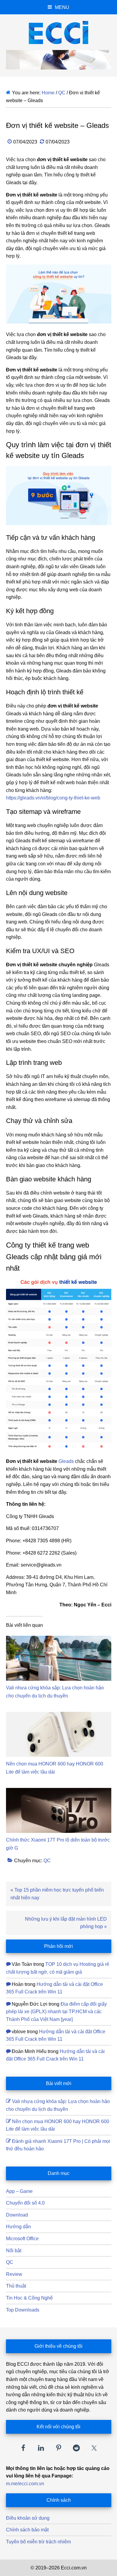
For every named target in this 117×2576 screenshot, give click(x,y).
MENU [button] (62, 7)
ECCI (59, 32)
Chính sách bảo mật (27, 2530)
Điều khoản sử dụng (28, 2518)
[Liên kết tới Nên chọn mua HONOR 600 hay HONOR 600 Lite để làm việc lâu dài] (59, 1716)
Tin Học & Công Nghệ (29, 2298)
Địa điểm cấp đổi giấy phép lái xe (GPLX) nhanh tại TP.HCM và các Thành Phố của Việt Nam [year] (56, 2012)
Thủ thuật (16, 2286)
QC (47, 1861)
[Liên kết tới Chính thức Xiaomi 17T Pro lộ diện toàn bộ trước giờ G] (59, 1792)
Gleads (66, 1461)
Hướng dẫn (18, 2227)
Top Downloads (23, 2310)
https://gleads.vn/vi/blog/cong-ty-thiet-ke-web (53, 798)
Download (17, 2215)
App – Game (19, 2191)
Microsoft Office (22, 2239)
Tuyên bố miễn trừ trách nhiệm (38, 2542)
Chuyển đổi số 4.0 (25, 2203)
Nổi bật (14, 2251)
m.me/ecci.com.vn (25, 2484)
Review (14, 2274)
